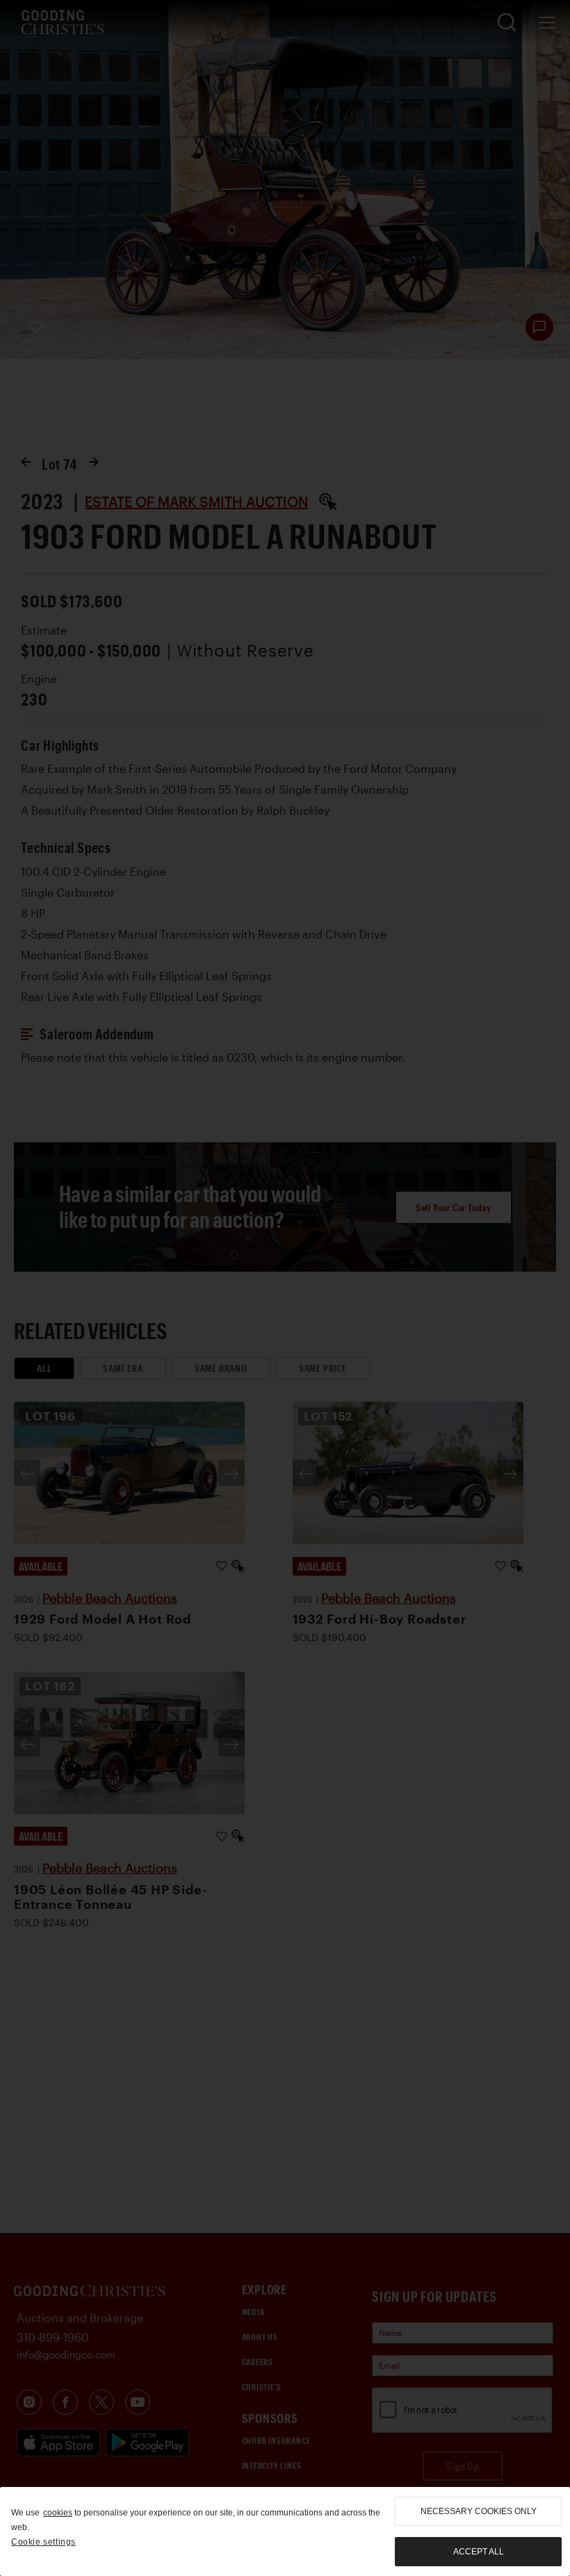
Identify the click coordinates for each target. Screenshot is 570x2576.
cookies (58, 2513)
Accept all (479, 2552)
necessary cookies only (479, 2511)
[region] (285, 2531)
